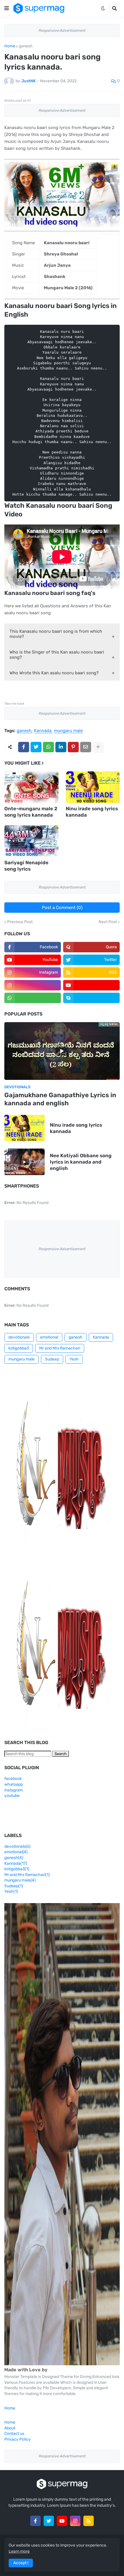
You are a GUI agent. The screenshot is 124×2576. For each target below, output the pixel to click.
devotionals (19, 1337)
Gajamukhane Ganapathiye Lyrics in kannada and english (60, 1099)
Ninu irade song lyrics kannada (92, 812)
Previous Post (20, 922)
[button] (7, 8)
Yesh (74, 1359)
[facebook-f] (35, 2521)
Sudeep (52, 1359)
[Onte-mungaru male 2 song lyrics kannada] (31, 787)
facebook (13, 1779)
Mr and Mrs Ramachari (60, 1348)
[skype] (91, 998)
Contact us (14, 2434)
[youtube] (91, 985)
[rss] (89, 2521)
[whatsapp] (33, 998)
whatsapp (14, 1784)
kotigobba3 (19, 1348)
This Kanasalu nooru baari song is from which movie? (56, 634)
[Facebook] (24, 747)
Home (10, 46)
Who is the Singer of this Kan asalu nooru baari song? (57, 655)
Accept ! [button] (21, 2563)
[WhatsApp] (48, 747)
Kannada (43, 731)
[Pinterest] (73, 747)
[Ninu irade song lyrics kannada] (93, 787)
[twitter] (49, 2521)
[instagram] (33, 985)
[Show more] (98, 747)
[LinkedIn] (61, 747)
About (10, 2428)
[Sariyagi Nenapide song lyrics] (31, 841)
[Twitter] (36, 747)
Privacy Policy (17, 2439)
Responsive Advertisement (62, 30)
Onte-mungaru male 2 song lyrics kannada (31, 812)
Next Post (108, 922)
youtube (12, 1796)
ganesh (26, 46)
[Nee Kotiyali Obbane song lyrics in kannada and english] (25, 1162)
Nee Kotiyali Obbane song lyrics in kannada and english (81, 1162)
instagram (14, 1790)
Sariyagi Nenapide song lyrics (26, 866)
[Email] (86, 747)
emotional (49, 1337)
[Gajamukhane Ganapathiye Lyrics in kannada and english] (62, 1051)
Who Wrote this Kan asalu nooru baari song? (54, 673)
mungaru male (68, 731)
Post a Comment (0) (62, 908)
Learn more (19, 2551)
